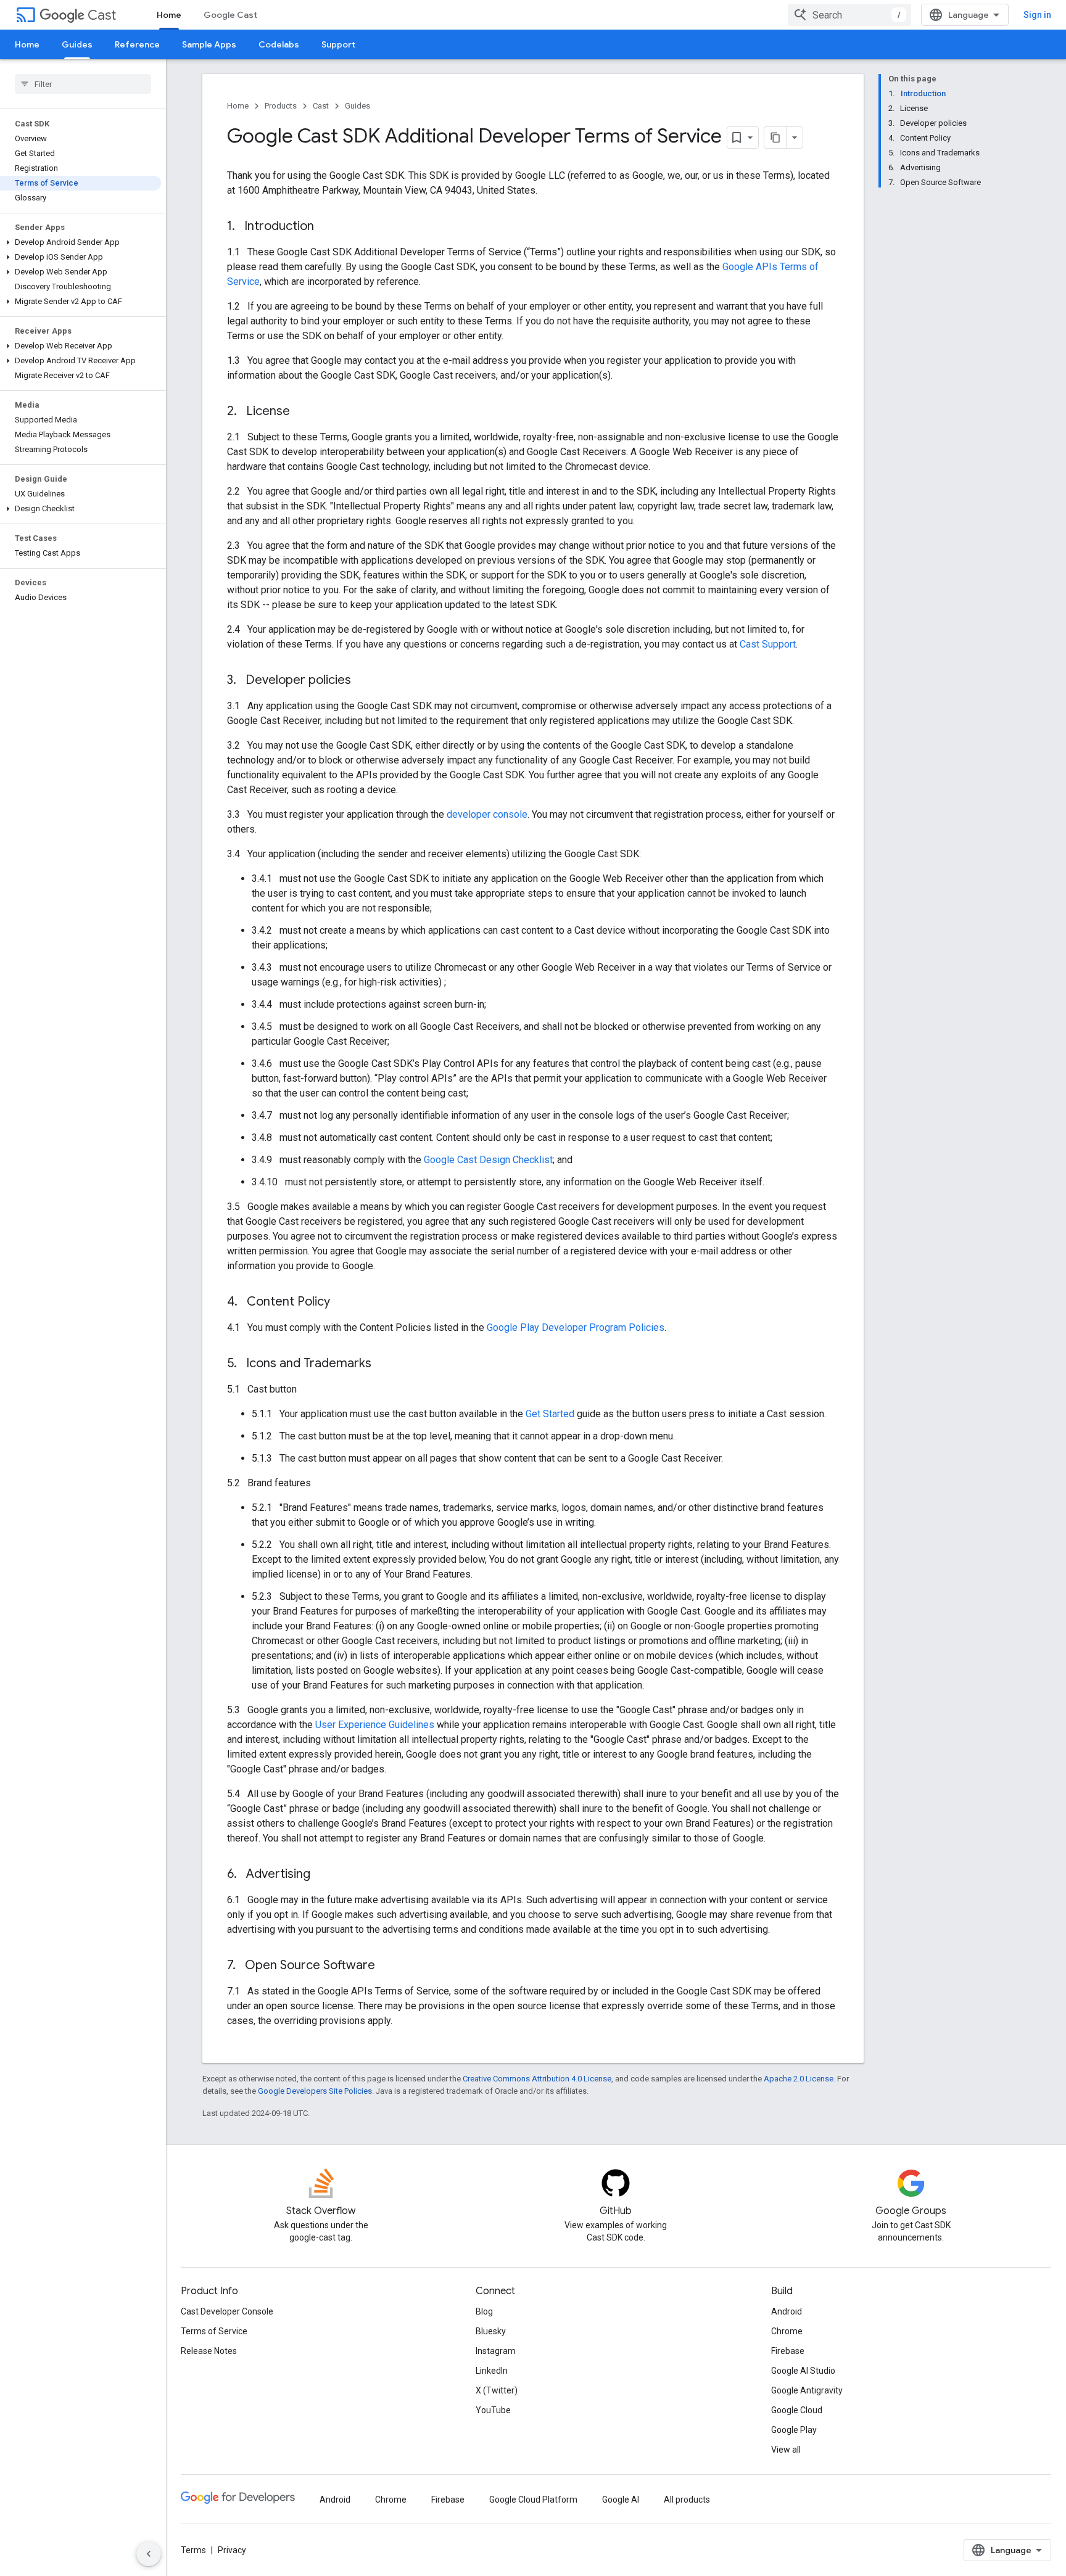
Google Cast (230, 15)
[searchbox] (83, 84)
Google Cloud (797, 2410)
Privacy (232, 2550)
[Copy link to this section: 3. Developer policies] (363, 681)
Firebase (788, 2351)
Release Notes (209, 2351)
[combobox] (849, 15)
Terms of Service (214, 2331)
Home (169, 15)
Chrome (787, 2331)
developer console (487, 814)
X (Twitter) (497, 2390)
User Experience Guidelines (375, 1725)
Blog (484, 2311)
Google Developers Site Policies (315, 2091)
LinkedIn (492, 2371)
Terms (193, 2550)
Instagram (496, 2351)
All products (687, 2500)
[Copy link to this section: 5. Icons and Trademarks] (384, 1364)
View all (786, 2450)
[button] (81, 242)
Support (338, 44)
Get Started (550, 1414)
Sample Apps (209, 44)
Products (281, 106)
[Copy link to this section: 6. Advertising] (323, 1875)
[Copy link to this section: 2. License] (302, 412)
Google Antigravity (807, 2390)
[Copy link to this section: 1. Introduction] (326, 227)
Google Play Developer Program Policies (576, 1327)
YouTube (493, 2410)
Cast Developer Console (227, 2311)
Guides (77, 44)
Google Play (794, 2430)
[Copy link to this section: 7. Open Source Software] (387, 1966)
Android (787, 2311)
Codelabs (279, 44)
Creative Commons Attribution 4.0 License (537, 2079)
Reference (137, 44)
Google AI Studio (803, 2371)
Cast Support (768, 644)
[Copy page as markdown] (775, 138)
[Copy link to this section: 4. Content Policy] (342, 1302)
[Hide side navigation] (149, 2554)
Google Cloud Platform (533, 2500)
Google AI (621, 2500)
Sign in (1037, 15)
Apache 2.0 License (799, 2079)
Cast (102, 15)
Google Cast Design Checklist (488, 1160)
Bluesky (491, 2331)
